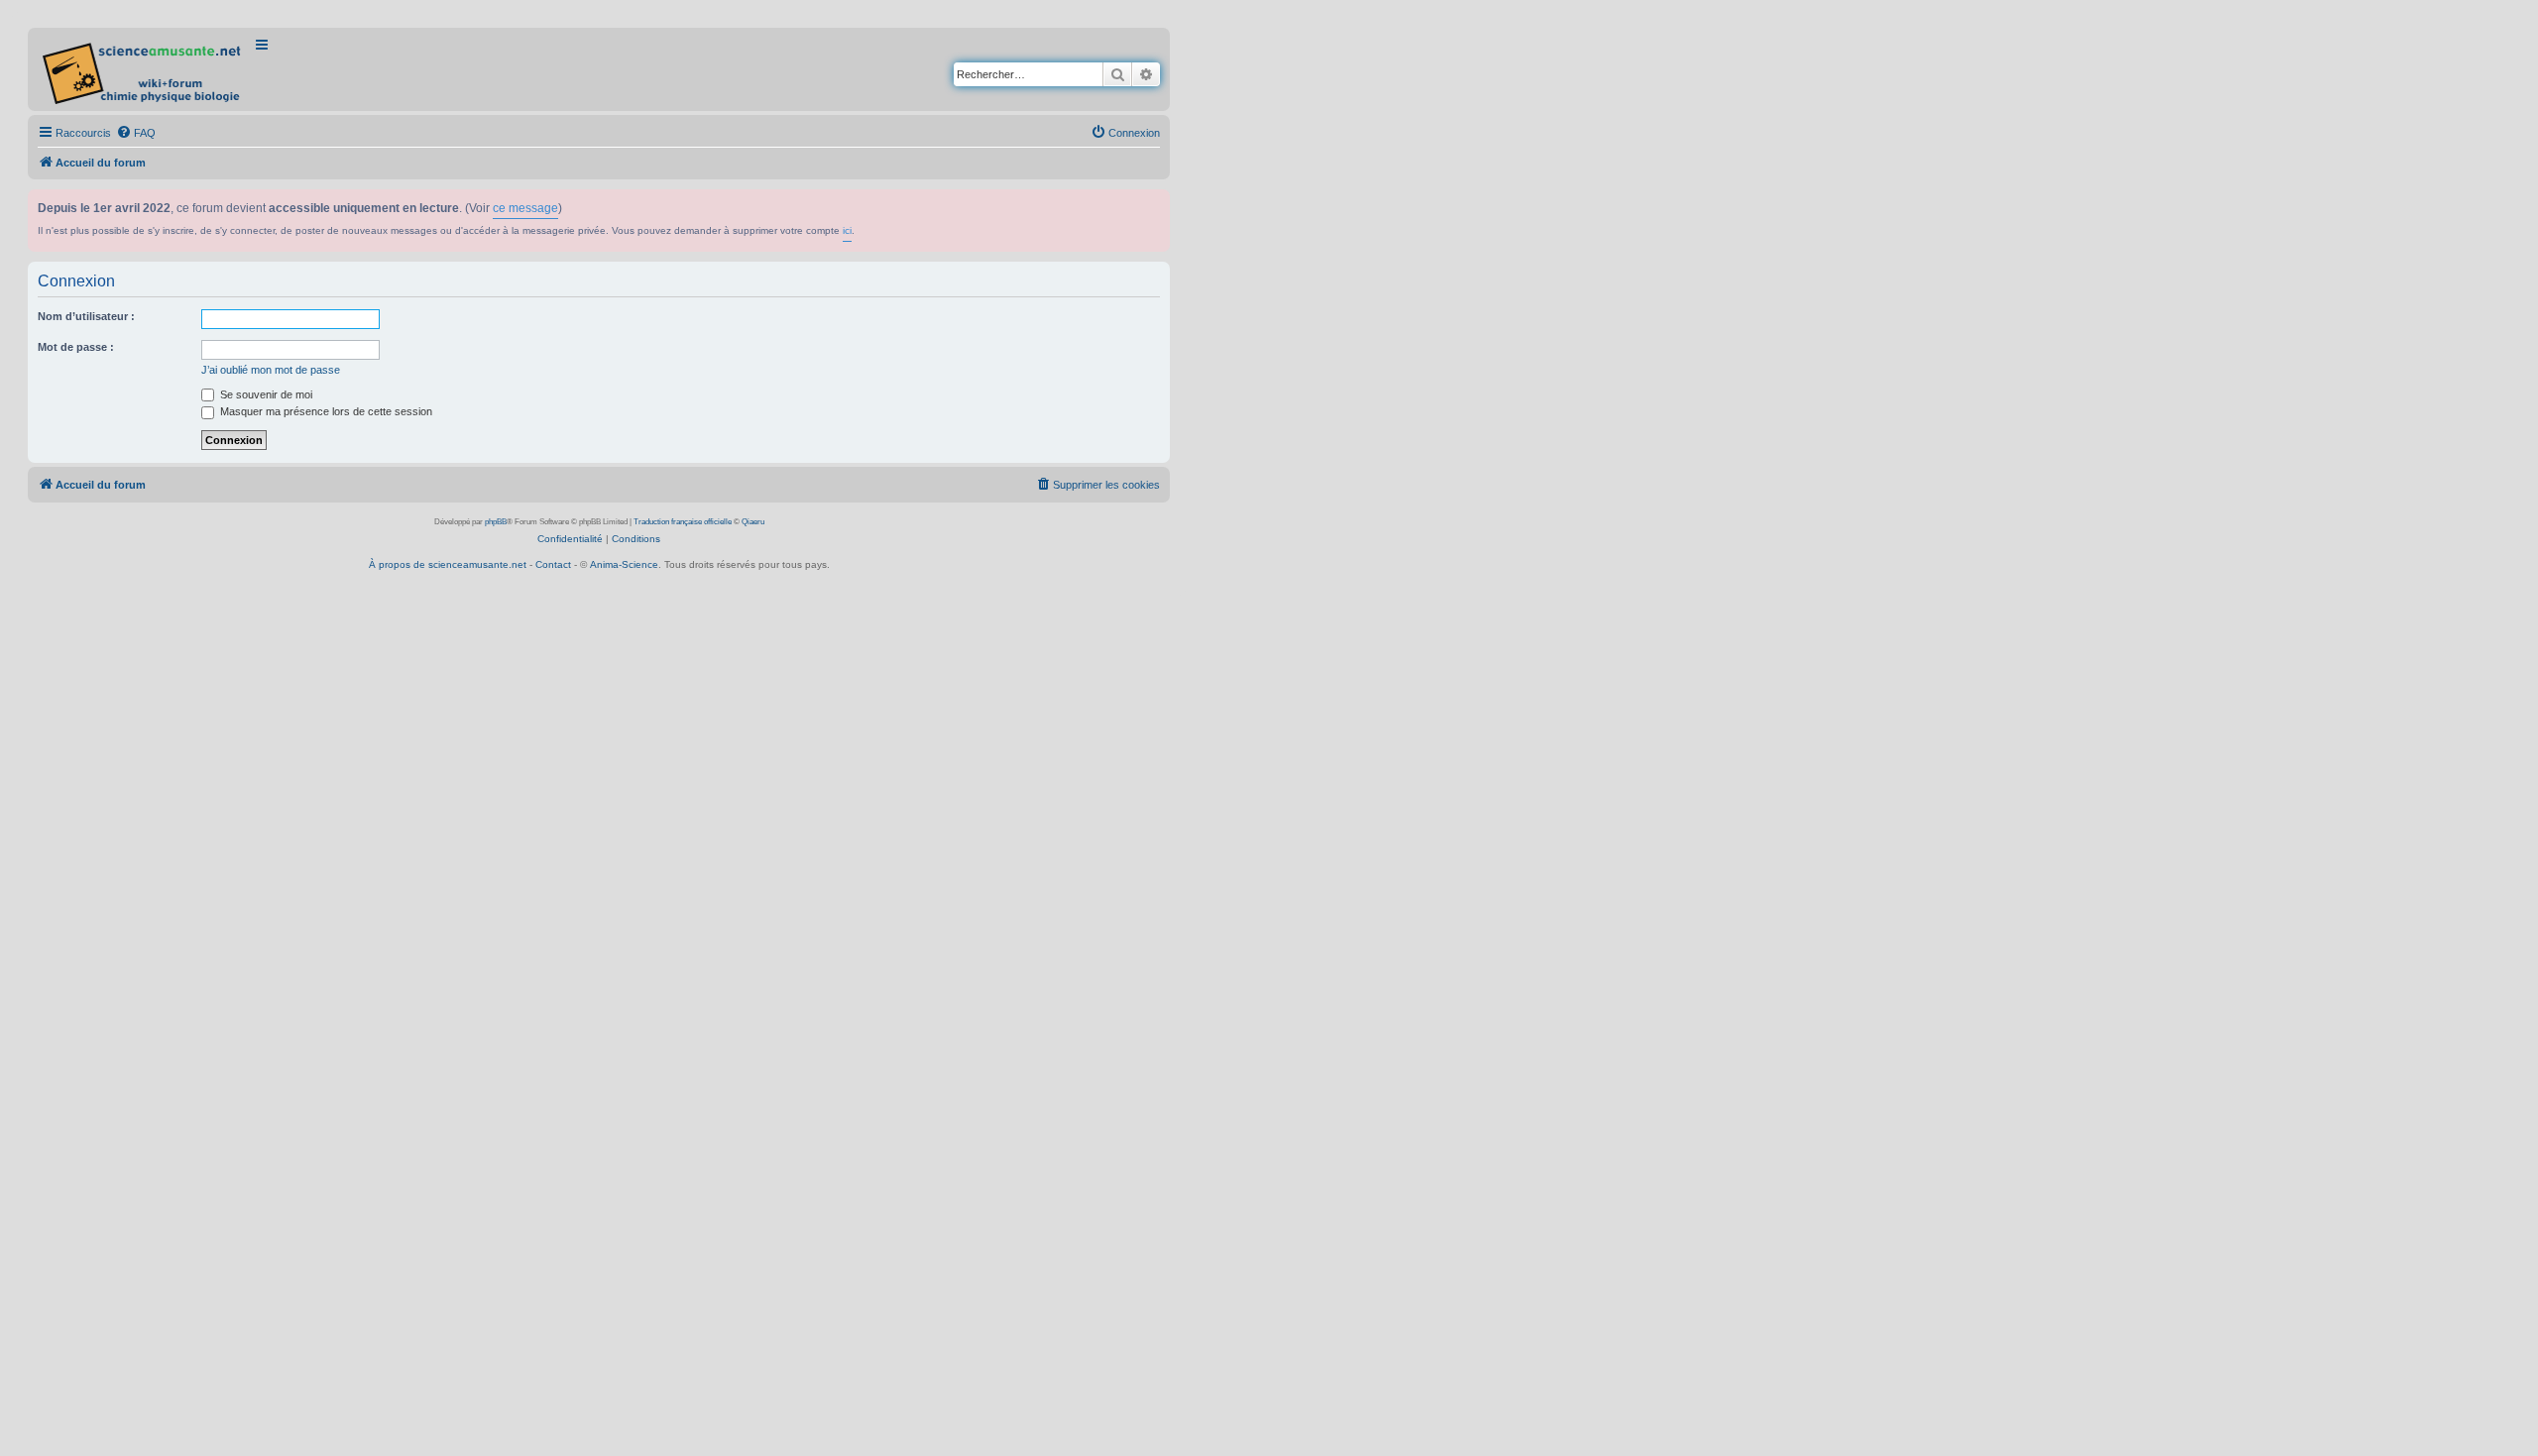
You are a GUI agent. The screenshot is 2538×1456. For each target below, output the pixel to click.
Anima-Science (624, 564)
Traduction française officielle (683, 522)
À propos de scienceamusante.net (448, 564)
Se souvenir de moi (265, 394)
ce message (525, 208)
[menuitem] (136, 133)
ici (847, 230)
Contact (553, 564)
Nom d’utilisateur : (86, 316)
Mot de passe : (76, 347)
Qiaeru (753, 522)
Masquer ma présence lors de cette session (325, 411)
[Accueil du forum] (143, 69)
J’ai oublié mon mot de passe (271, 370)
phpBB (496, 522)
